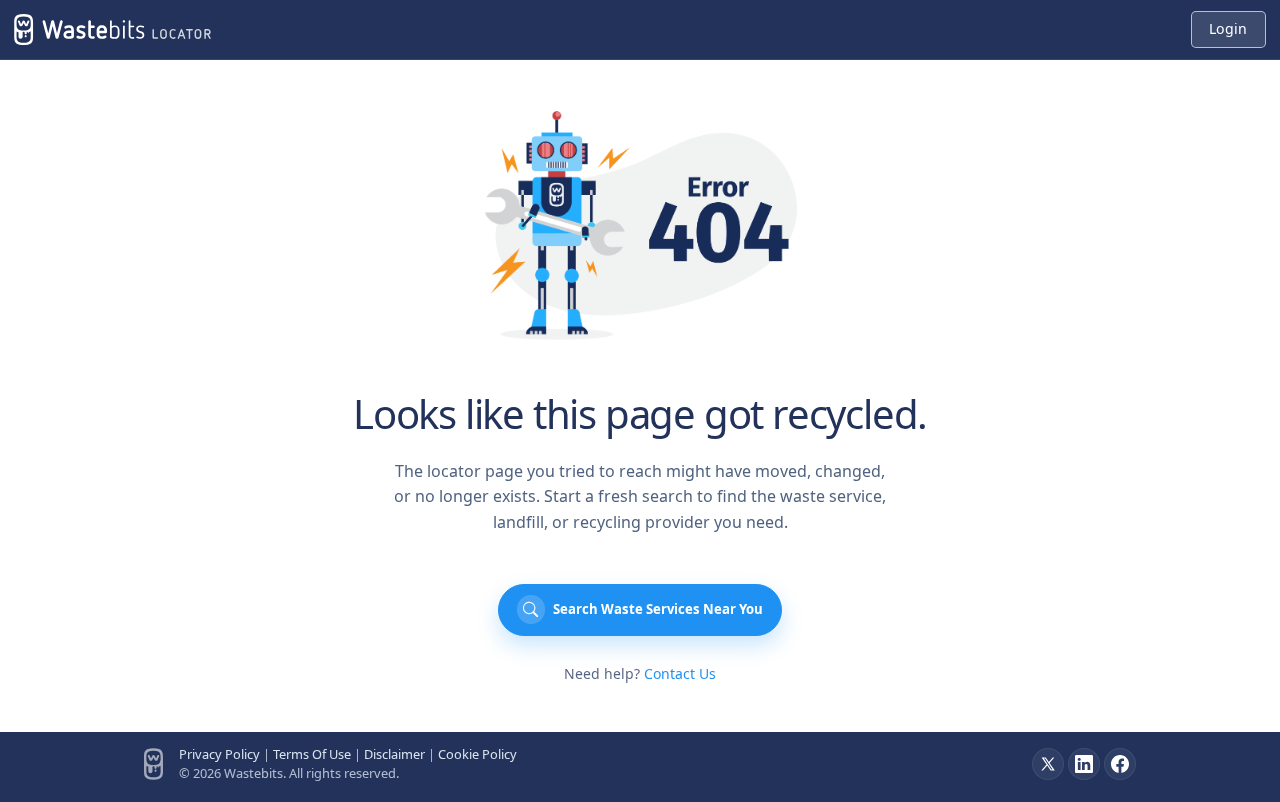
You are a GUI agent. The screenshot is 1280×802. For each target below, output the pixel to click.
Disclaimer (394, 754)
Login (1228, 28)
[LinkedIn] (1084, 764)
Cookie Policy (477, 754)
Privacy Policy (219, 754)
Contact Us (680, 673)
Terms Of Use (312, 754)
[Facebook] (1120, 764)
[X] (1048, 764)
